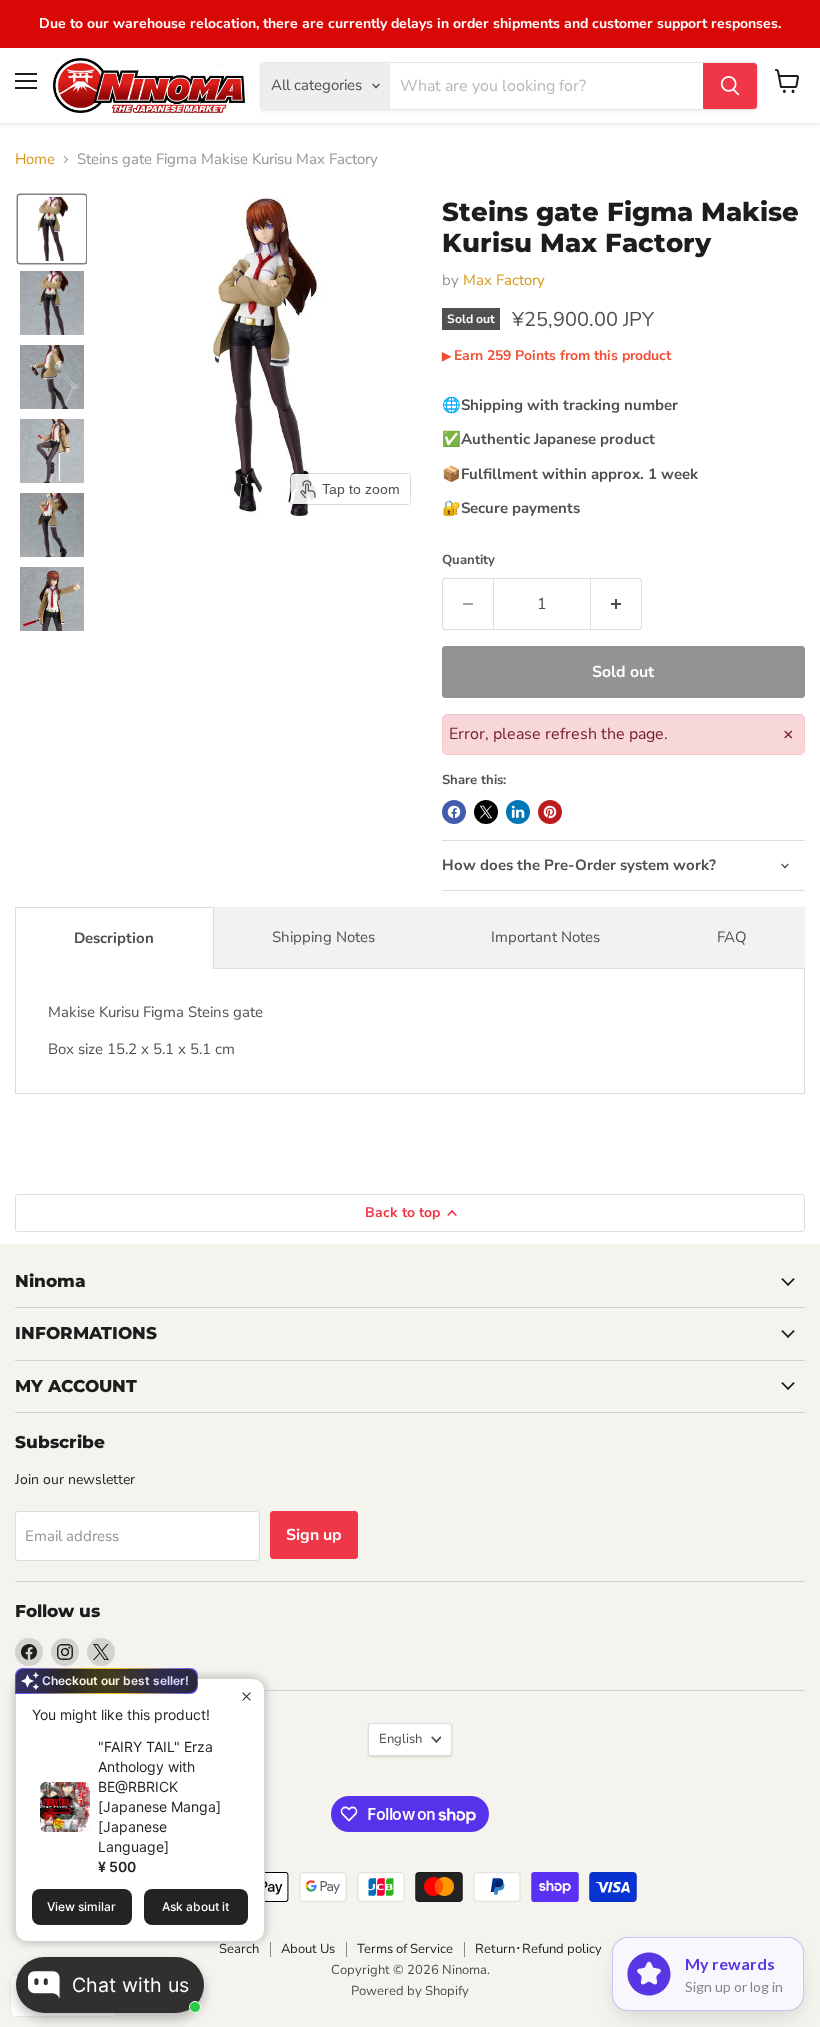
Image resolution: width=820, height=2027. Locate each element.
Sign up (314, 1535)
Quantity (468, 560)
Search (239, 1949)
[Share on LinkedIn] (518, 812)
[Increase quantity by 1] (616, 604)
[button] (52, 229)
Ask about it (195, 1906)
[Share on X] (486, 812)
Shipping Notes (323, 937)
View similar (81, 1906)
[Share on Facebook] (454, 812)
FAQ (732, 937)
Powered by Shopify (410, 1991)
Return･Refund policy (538, 1949)
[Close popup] (246, 1696)
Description (114, 938)
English (400, 1739)
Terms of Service (405, 1949)
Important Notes (545, 937)
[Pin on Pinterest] (550, 812)
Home (35, 159)
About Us (308, 1949)
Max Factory (504, 280)
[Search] (730, 86)
